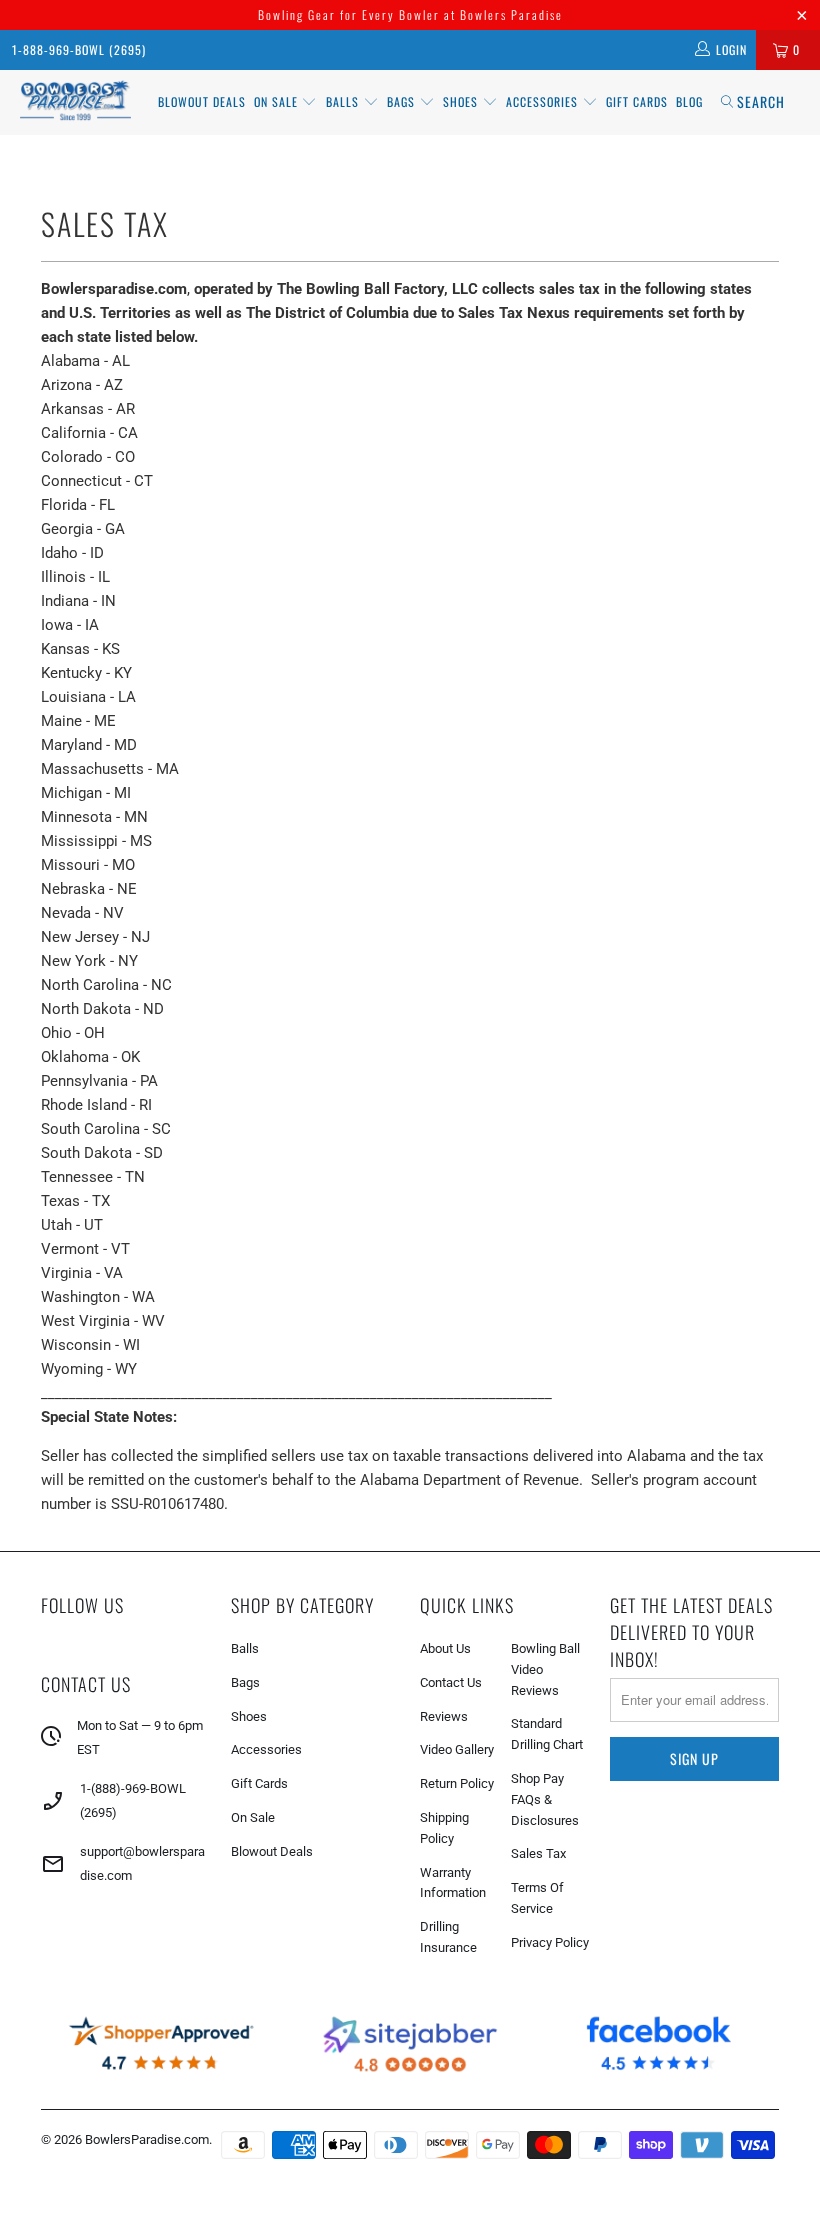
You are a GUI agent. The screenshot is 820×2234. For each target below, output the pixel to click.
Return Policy (457, 1783)
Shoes (462, 101)
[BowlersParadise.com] (75, 102)
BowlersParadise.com (147, 2139)
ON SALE (278, 101)
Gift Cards (637, 101)
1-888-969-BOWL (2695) (79, 49)
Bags (403, 101)
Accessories (544, 101)
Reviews (444, 1716)
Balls (344, 101)
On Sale (253, 1817)
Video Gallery (457, 1749)
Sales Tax (538, 1853)
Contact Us (451, 1682)
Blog (689, 101)
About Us (445, 1648)
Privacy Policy (550, 1942)
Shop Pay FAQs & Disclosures (545, 1799)
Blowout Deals (202, 101)
